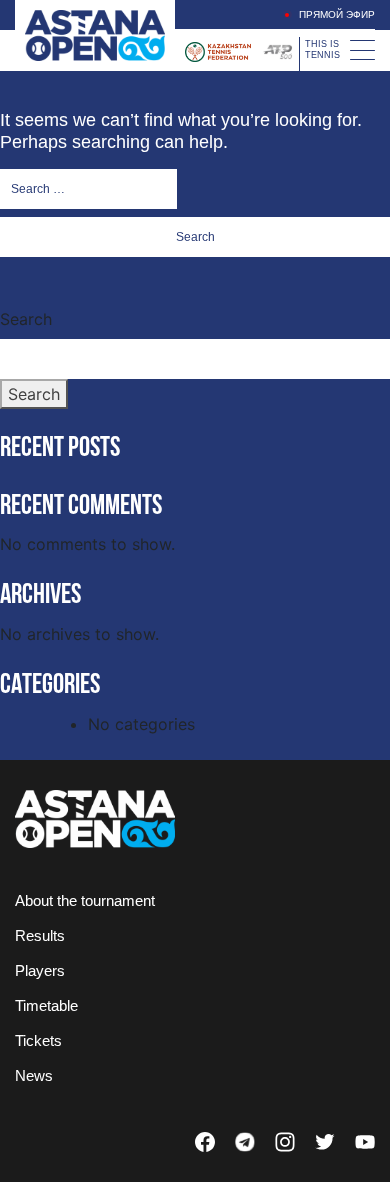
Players (40, 970)
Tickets (38, 1040)
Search (26, 319)
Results (40, 935)
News (34, 1075)
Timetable (46, 1005)
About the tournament (85, 900)
